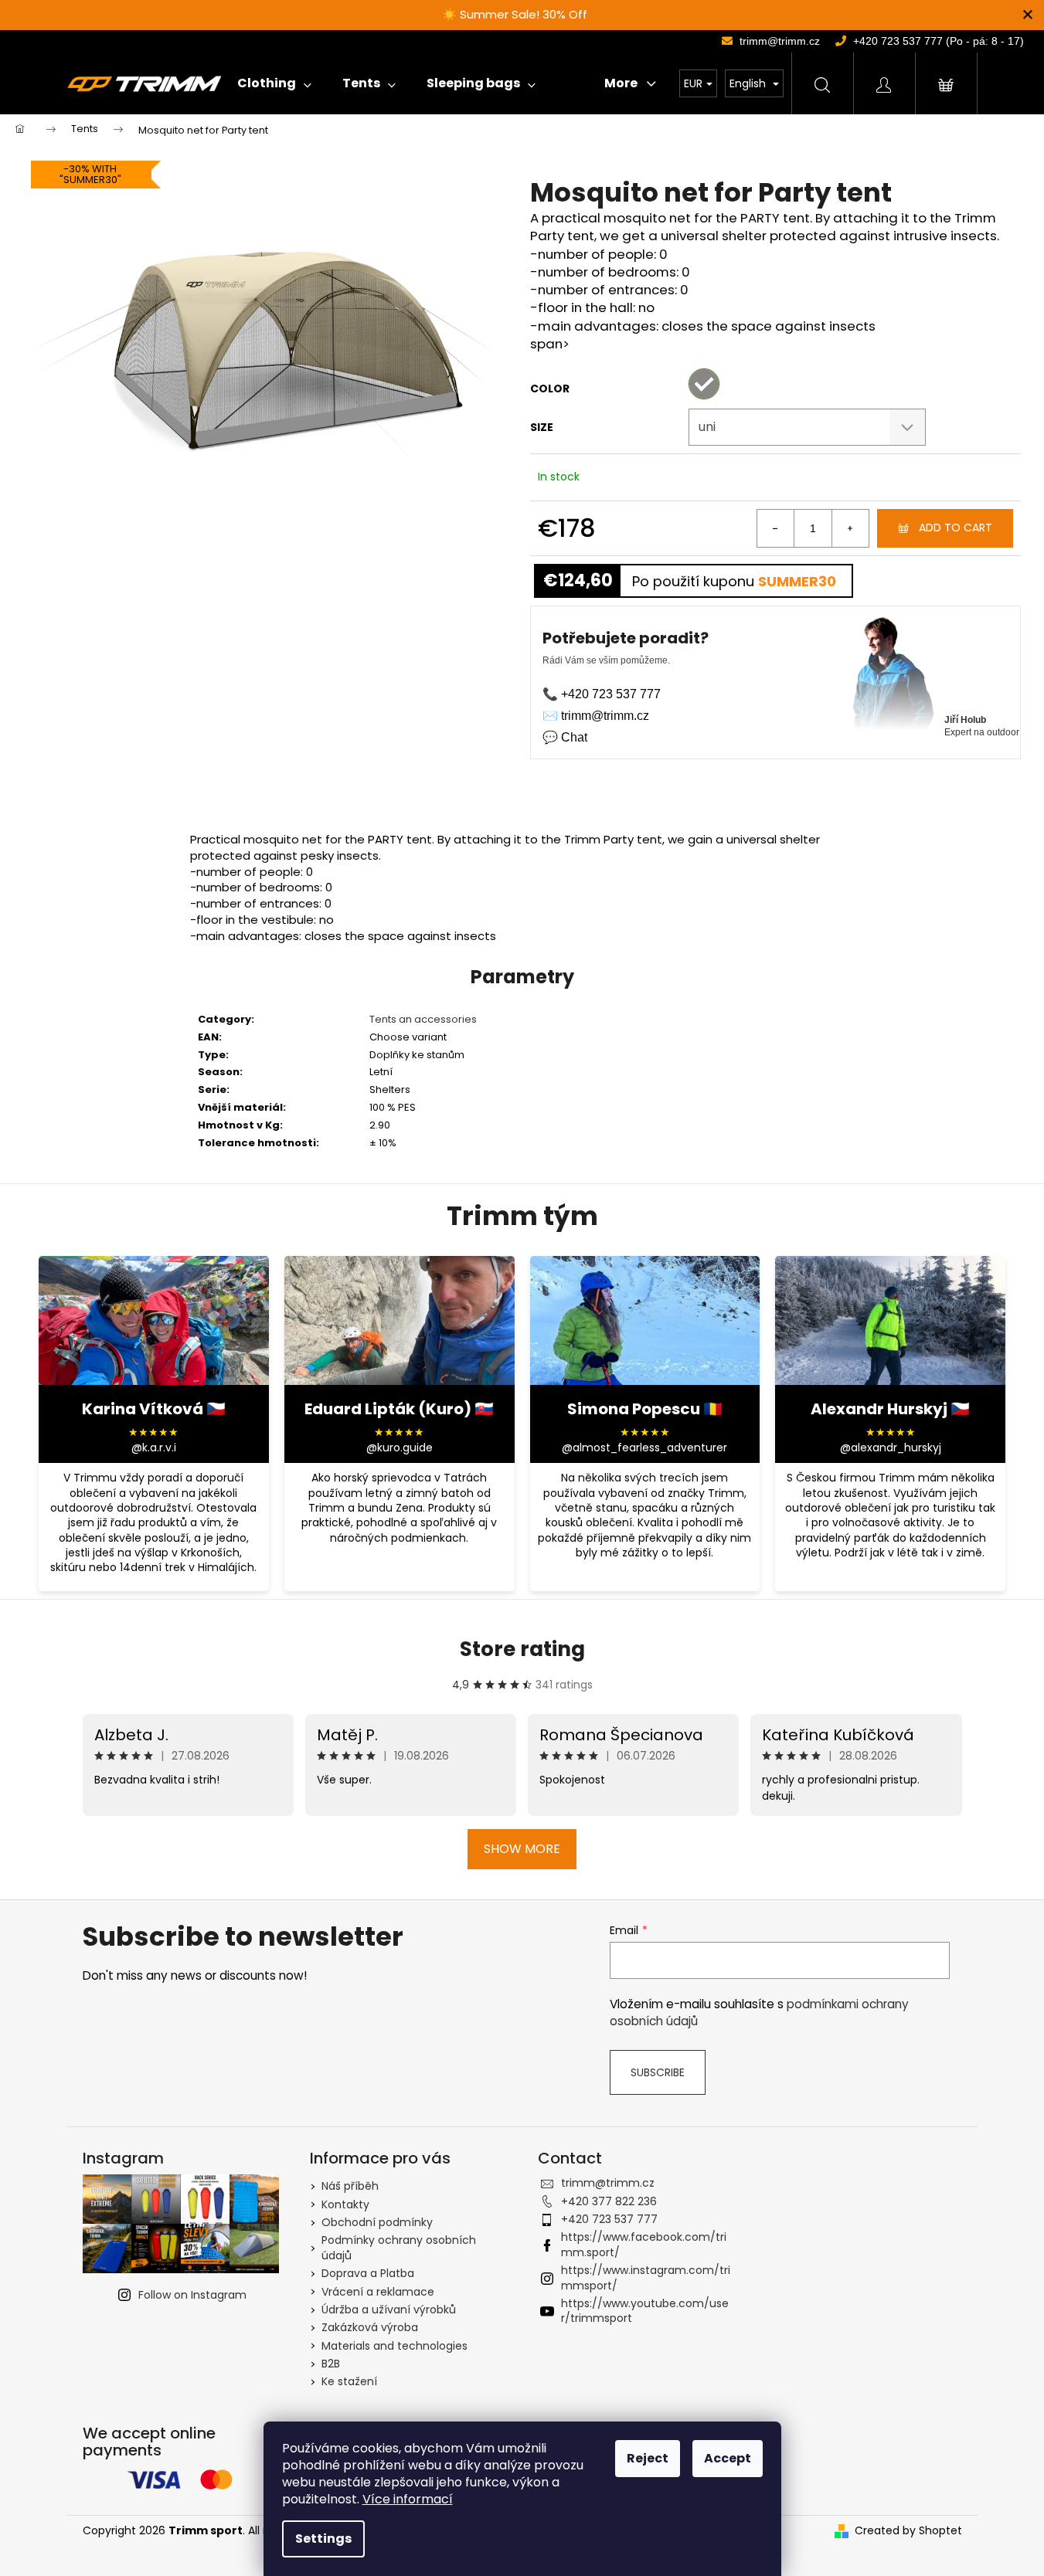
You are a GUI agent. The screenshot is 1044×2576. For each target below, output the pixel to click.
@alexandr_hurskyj (891, 1448)
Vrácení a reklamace (378, 2292)
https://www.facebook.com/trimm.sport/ (644, 2244)
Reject (648, 2458)
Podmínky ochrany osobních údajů (399, 2247)
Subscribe (658, 2072)
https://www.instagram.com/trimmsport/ (646, 2277)
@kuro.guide (400, 1448)
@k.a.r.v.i (154, 1448)
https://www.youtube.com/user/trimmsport (645, 2311)
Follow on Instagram (192, 2295)
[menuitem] (274, 83)
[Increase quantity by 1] (850, 528)
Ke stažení (349, 2381)
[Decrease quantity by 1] (776, 528)
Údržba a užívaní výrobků (389, 2310)
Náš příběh (350, 2186)
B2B (331, 2364)
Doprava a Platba (368, 2273)
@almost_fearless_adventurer (644, 1448)
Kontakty (345, 2204)
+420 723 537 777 (609, 2219)
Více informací (408, 2499)
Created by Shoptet (908, 2531)
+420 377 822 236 (609, 2201)
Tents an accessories (423, 1019)
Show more (522, 1849)
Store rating (522, 1649)
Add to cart (956, 528)
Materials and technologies (394, 2346)
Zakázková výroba (370, 2327)
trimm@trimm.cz (608, 2183)
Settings (323, 2539)
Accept (728, 2458)
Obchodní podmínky (377, 2222)
